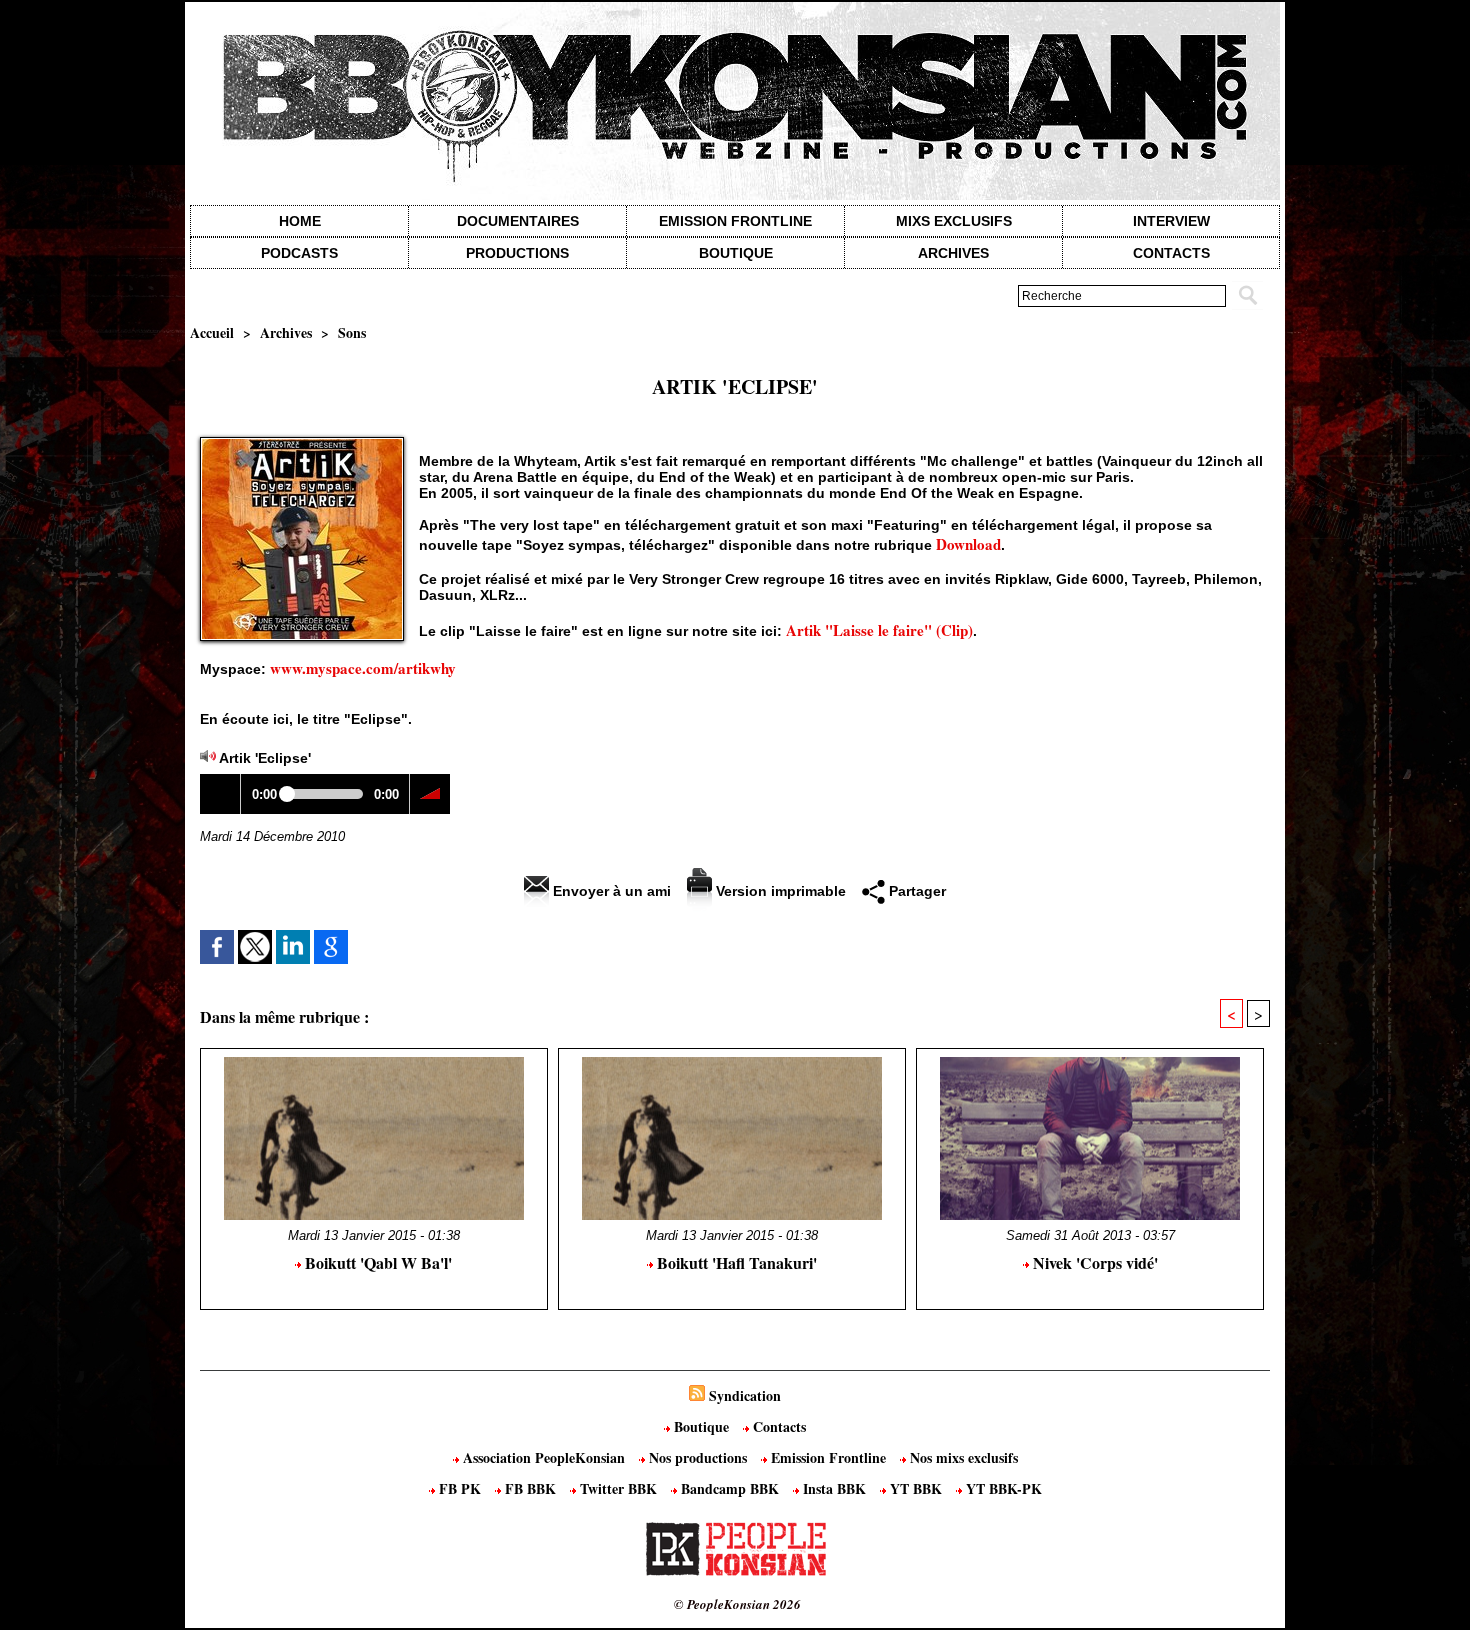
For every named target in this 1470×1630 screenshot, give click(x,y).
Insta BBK (834, 1488)
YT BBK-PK (1002, 1488)
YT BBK (916, 1488)
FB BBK (530, 1488)
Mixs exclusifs (954, 221)
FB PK (460, 1488)
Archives (953, 253)
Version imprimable (779, 891)
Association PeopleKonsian (544, 1457)
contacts (1171, 253)
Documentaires (518, 221)
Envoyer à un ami (610, 891)
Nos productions (698, 1457)
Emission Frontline (735, 221)
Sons (352, 332)
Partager (915, 891)
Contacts (777, 1426)
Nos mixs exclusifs (962, 1457)
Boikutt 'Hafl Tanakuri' (735, 1262)
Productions (517, 253)
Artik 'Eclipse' (265, 758)
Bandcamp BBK (730, 1488)
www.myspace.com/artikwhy (363, 668)
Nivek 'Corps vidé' (1093, 1262)
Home (300, 221)
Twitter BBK (618, 1488)
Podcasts (299, 253)
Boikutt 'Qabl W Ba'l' (376, 1262)
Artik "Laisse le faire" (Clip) (879, 630)
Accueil (212, 332)
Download (968, 544)
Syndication (745, 1395)
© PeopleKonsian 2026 (737, 1604)
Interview (1171, 221)
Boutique (736, 253)
